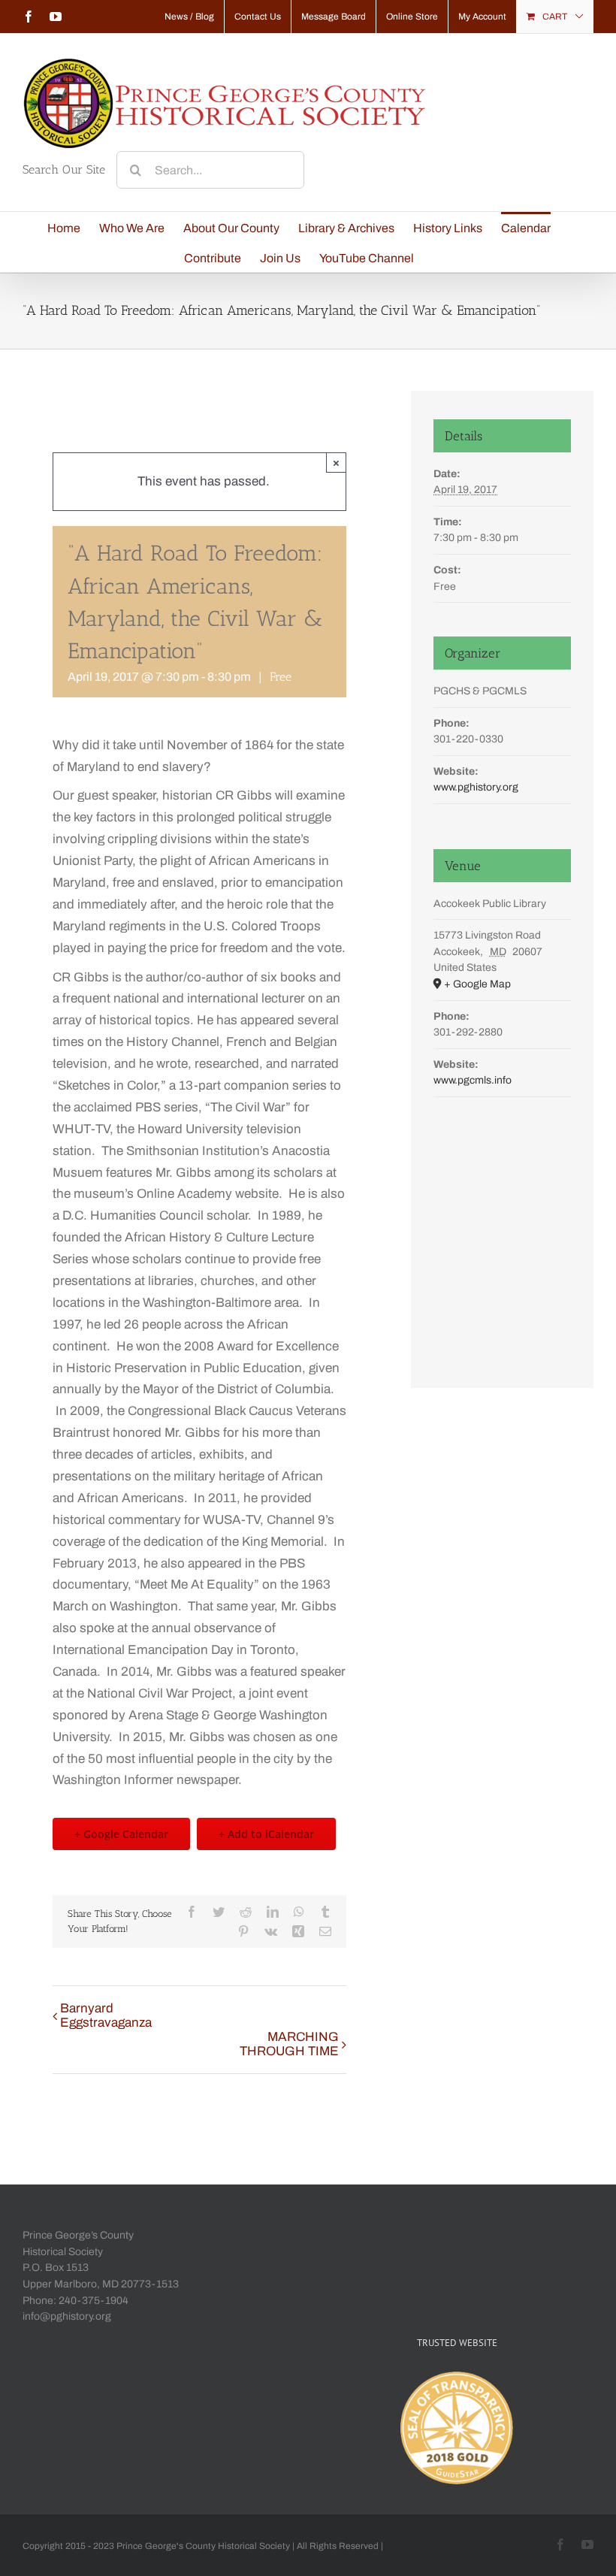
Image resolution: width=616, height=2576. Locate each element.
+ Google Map (477, 984)
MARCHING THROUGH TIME (289, 2044)
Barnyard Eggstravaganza (106, 2015)
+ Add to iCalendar (266, 1834)
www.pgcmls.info (473, 1080)
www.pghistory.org (476, 787)
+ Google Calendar (121, 1834)
